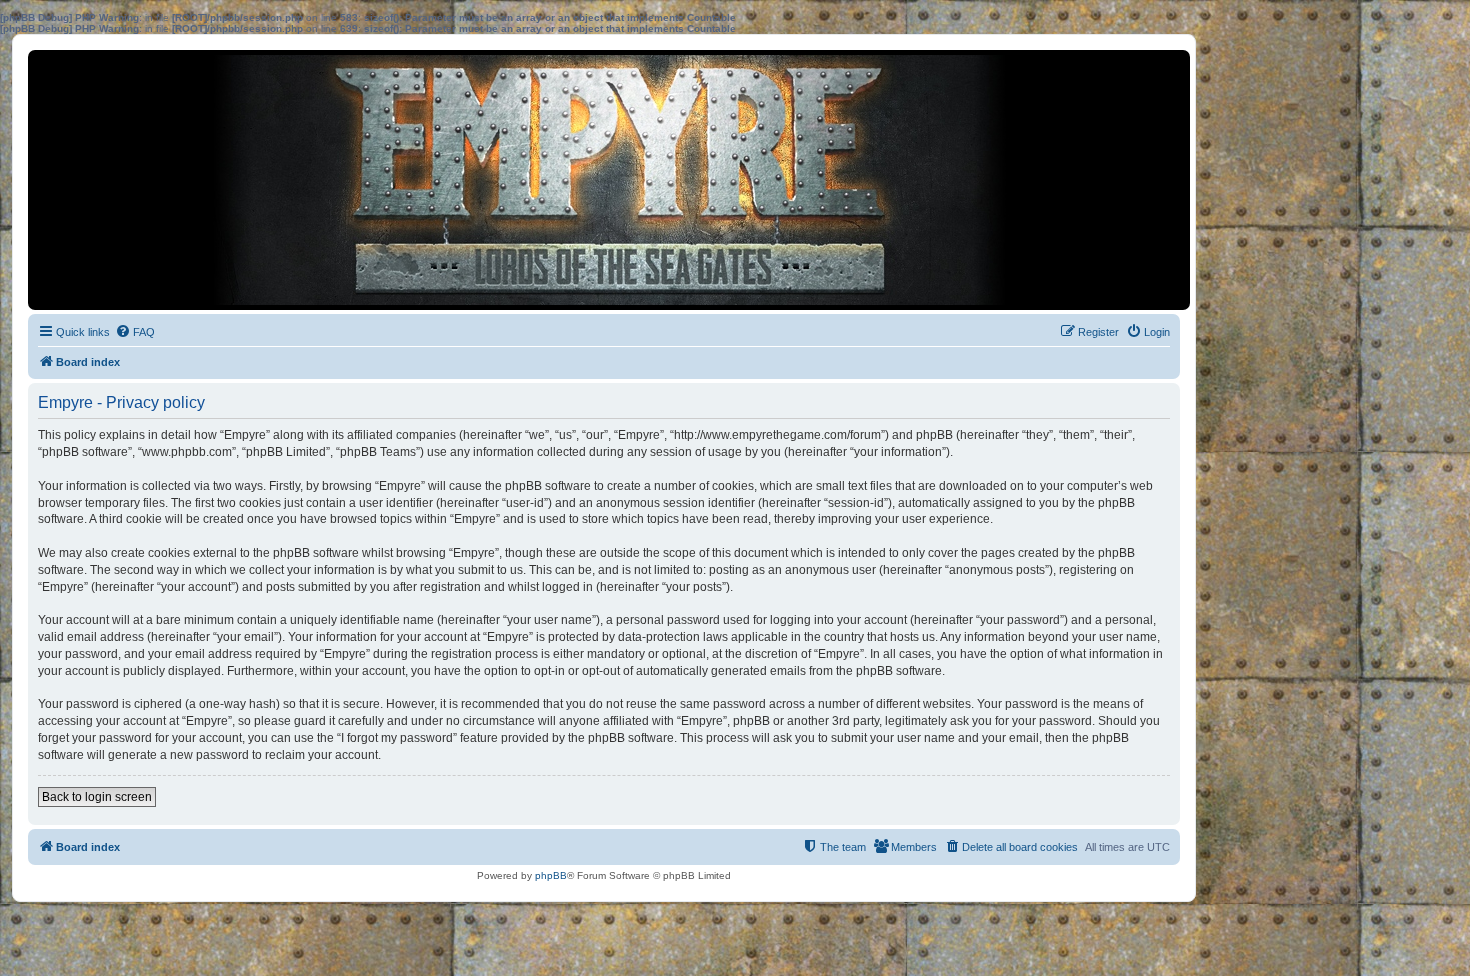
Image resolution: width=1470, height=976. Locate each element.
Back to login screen (97, 797)
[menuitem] (135, 332)
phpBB (551, 875)
